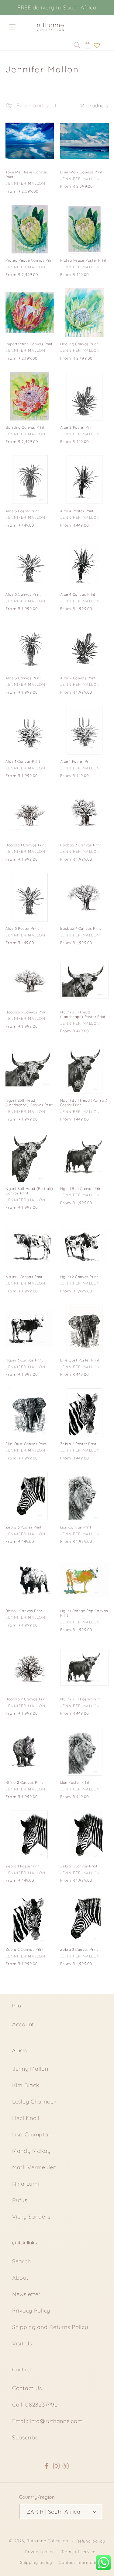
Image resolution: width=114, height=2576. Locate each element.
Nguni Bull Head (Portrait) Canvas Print (29, 1191)
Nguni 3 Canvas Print (24, 1360)
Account (23, 2024)
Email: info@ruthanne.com (47, 2421)
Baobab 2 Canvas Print (26, 1699)
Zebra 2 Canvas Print (25, 1949)
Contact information (80, 2562)
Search (21, 2261)
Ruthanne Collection (47, 2541)
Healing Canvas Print (79, 344)
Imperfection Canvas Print (29, 344)
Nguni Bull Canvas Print (82, 1189)
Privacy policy (40, 2552)
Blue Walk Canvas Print (81, 172)
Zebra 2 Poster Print (78, 1444)
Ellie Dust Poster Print (80, 1360)
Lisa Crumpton (32, 2134)
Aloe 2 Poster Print (77, 427)
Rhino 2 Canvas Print (24, 1782)
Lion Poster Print (75, 1782)
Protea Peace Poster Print (83, 260)
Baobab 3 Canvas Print (81, 845)
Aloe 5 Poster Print (22, 928)
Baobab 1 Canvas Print (26, 845)
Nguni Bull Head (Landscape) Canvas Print (29, 1103)
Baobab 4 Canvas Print (81, 928)
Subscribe (25, 2437)
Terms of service (78, 2552)
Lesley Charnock (34, 2102)
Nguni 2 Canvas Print (79, 1277)
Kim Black (26, 2085)
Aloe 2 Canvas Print (78, 678)
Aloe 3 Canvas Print (23, 678)
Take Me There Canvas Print (26, 174)
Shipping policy (36, 2562)
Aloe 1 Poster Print (77, 761)
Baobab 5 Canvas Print (26, 1012)
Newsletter (26, 2294)
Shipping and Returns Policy (50, 2327)
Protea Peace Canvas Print (30, 260)
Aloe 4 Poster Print (77, 511)
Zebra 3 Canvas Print (79, 1949)
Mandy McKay (31, 2151)
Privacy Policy (31, 2311)
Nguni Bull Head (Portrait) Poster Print (84, 1103)
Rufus (20, 2200)
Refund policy (91, 2541)
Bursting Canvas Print (25, 427)
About (20, 2278)
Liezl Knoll (26, 2118)
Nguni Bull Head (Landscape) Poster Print (83, 1014)
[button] (12, 27)
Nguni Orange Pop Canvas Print (84, 1613)
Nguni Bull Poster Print (81, 1699)
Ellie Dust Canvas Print (26, 1444)
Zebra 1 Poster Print (23, 1866)
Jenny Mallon (30, 2069)
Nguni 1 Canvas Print (24, 1277)
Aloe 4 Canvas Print (78, 594)
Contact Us (27, 2388)
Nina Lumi (26, 2184)
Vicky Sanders (31, 2217)
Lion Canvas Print (76, 1527)
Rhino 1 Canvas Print (24, 1611)
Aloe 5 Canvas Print (23, 594)
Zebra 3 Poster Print (24, 1527)
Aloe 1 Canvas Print (23, 761)
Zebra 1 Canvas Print (79, 1866)
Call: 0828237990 (35, 2405)
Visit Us (22, 2343)
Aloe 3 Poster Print (22, 511)
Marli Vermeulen (34, 2167)
